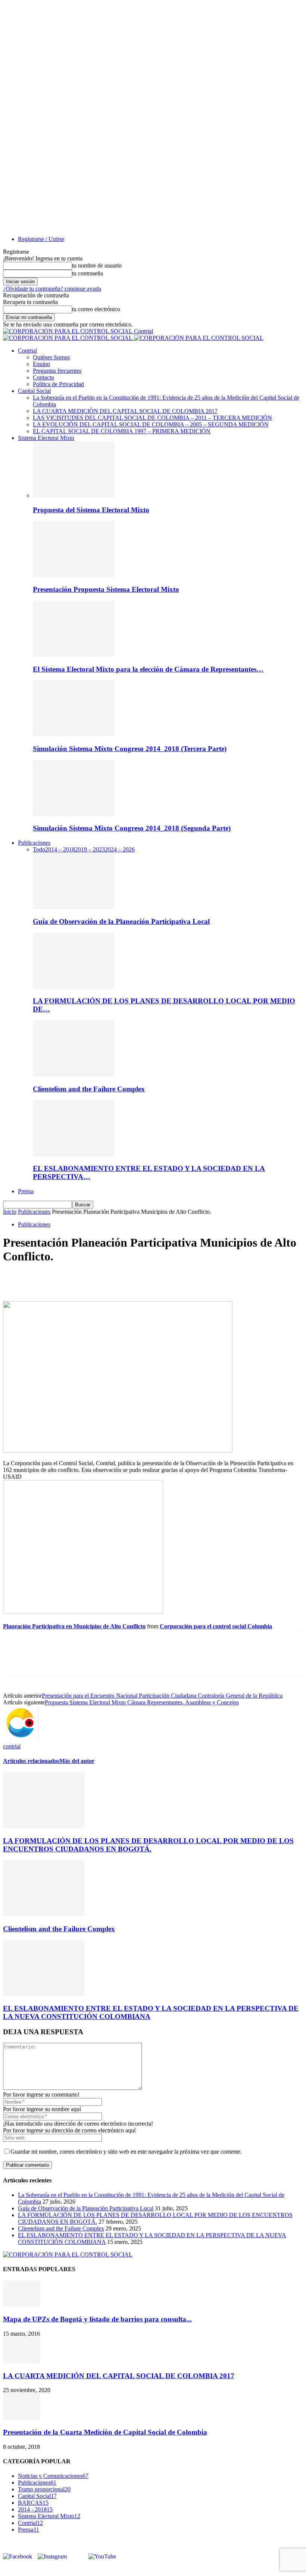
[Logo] (68, 338)
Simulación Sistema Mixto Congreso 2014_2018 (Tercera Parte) (130, 749)
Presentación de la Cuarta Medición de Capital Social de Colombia (105, 2432)
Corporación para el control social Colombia (216, 1626)
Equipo (41, 364)
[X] (42, 1279)
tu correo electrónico (96, 309)
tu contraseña (88, 273)
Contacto (43, 377)
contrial (12, 1746)
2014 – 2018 (60, 849)
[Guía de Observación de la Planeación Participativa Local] (74, 907)
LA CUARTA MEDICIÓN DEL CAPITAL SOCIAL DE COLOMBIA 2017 (125, 411)
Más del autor (77, 1761)
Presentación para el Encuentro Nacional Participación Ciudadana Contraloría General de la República (162, 1696)
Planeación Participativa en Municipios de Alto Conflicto (74, 1626)
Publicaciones (34, 843)
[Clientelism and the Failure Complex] (74, 1074)
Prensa (26, 1191)
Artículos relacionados (31, 1761)
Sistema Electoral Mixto (46, 438)
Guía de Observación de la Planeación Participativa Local (121, 921)
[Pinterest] (69, 1279)
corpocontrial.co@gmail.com (50, 2569)
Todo (39, 849)
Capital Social (34, 391)
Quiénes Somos (51, 357)
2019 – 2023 (90, 849)
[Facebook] (15, 1279)
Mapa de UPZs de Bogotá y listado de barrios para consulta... (97, 2319)
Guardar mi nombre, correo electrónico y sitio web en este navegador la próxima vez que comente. (126, 2152)
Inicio (10, 1212)
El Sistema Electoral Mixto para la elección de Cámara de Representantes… (148, 669)
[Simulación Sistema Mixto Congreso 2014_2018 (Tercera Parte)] (74, 734)
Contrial (27, 351)
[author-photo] (21, 1740)
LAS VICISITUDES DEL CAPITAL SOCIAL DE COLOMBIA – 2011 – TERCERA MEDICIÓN (152, 418)
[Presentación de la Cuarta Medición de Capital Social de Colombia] (22, 2418)
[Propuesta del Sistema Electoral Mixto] (74, 495)
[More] (123, 1279)
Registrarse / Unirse (41, 239)
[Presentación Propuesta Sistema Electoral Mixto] (74, 575)
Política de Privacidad (58, 384)
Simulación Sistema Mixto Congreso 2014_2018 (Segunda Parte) (132, 828)
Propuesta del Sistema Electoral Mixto (91, 510)
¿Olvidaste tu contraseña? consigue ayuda (52, 289)
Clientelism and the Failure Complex (89, 1089)
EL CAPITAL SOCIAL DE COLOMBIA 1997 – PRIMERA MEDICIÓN (122, 431)
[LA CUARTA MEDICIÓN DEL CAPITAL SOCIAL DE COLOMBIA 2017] (22, 2361)
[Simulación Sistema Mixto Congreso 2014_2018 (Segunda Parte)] (74, 814)
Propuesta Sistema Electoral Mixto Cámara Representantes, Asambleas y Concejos (142, 1702)
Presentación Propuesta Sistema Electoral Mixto (106, 589)
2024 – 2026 (120, 849)
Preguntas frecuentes (57, 371)
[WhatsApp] (96, 1279)
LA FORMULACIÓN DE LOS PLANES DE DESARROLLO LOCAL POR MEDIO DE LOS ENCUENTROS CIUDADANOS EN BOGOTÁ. (148, 1845)
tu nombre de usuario (97, 265)
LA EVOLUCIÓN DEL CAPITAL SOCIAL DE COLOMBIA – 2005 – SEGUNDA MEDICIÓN (151, 424)
